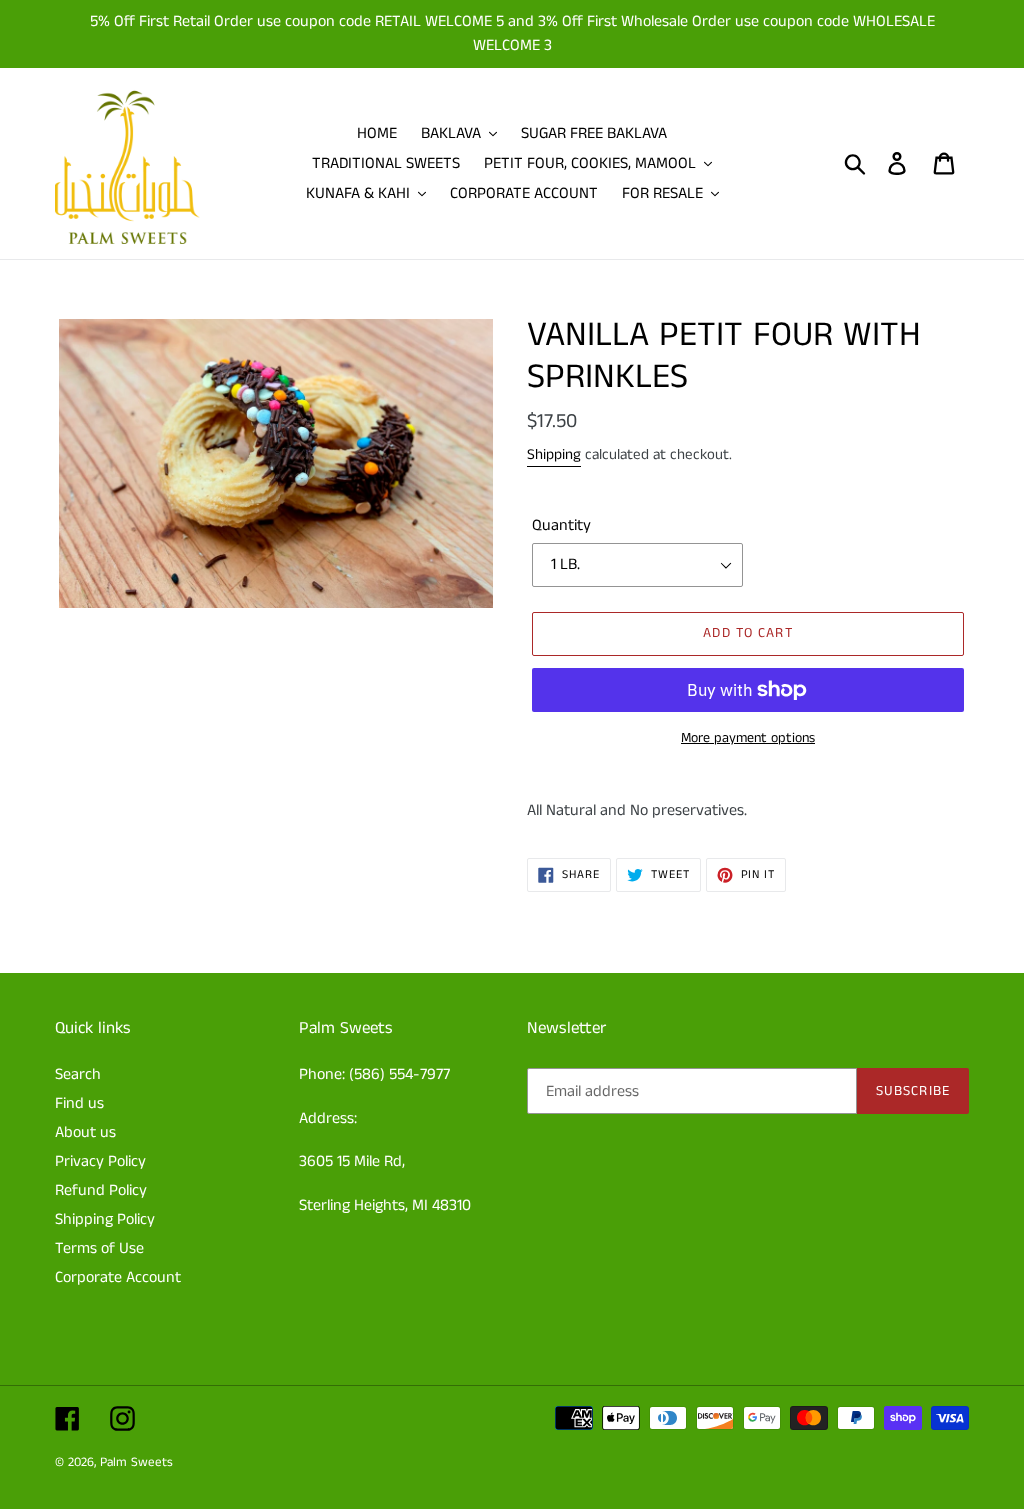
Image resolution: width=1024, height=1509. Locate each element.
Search (78, 1074)
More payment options (748, 738)
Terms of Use (99, 1248)
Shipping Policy (105, 1219)
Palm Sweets (136, 1462)
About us (85, 1132)
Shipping (554, 454)
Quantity (561, 525)
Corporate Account (118, 1277)
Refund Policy (101, 1190)
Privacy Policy (100, 1161)
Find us (79, 1103)
